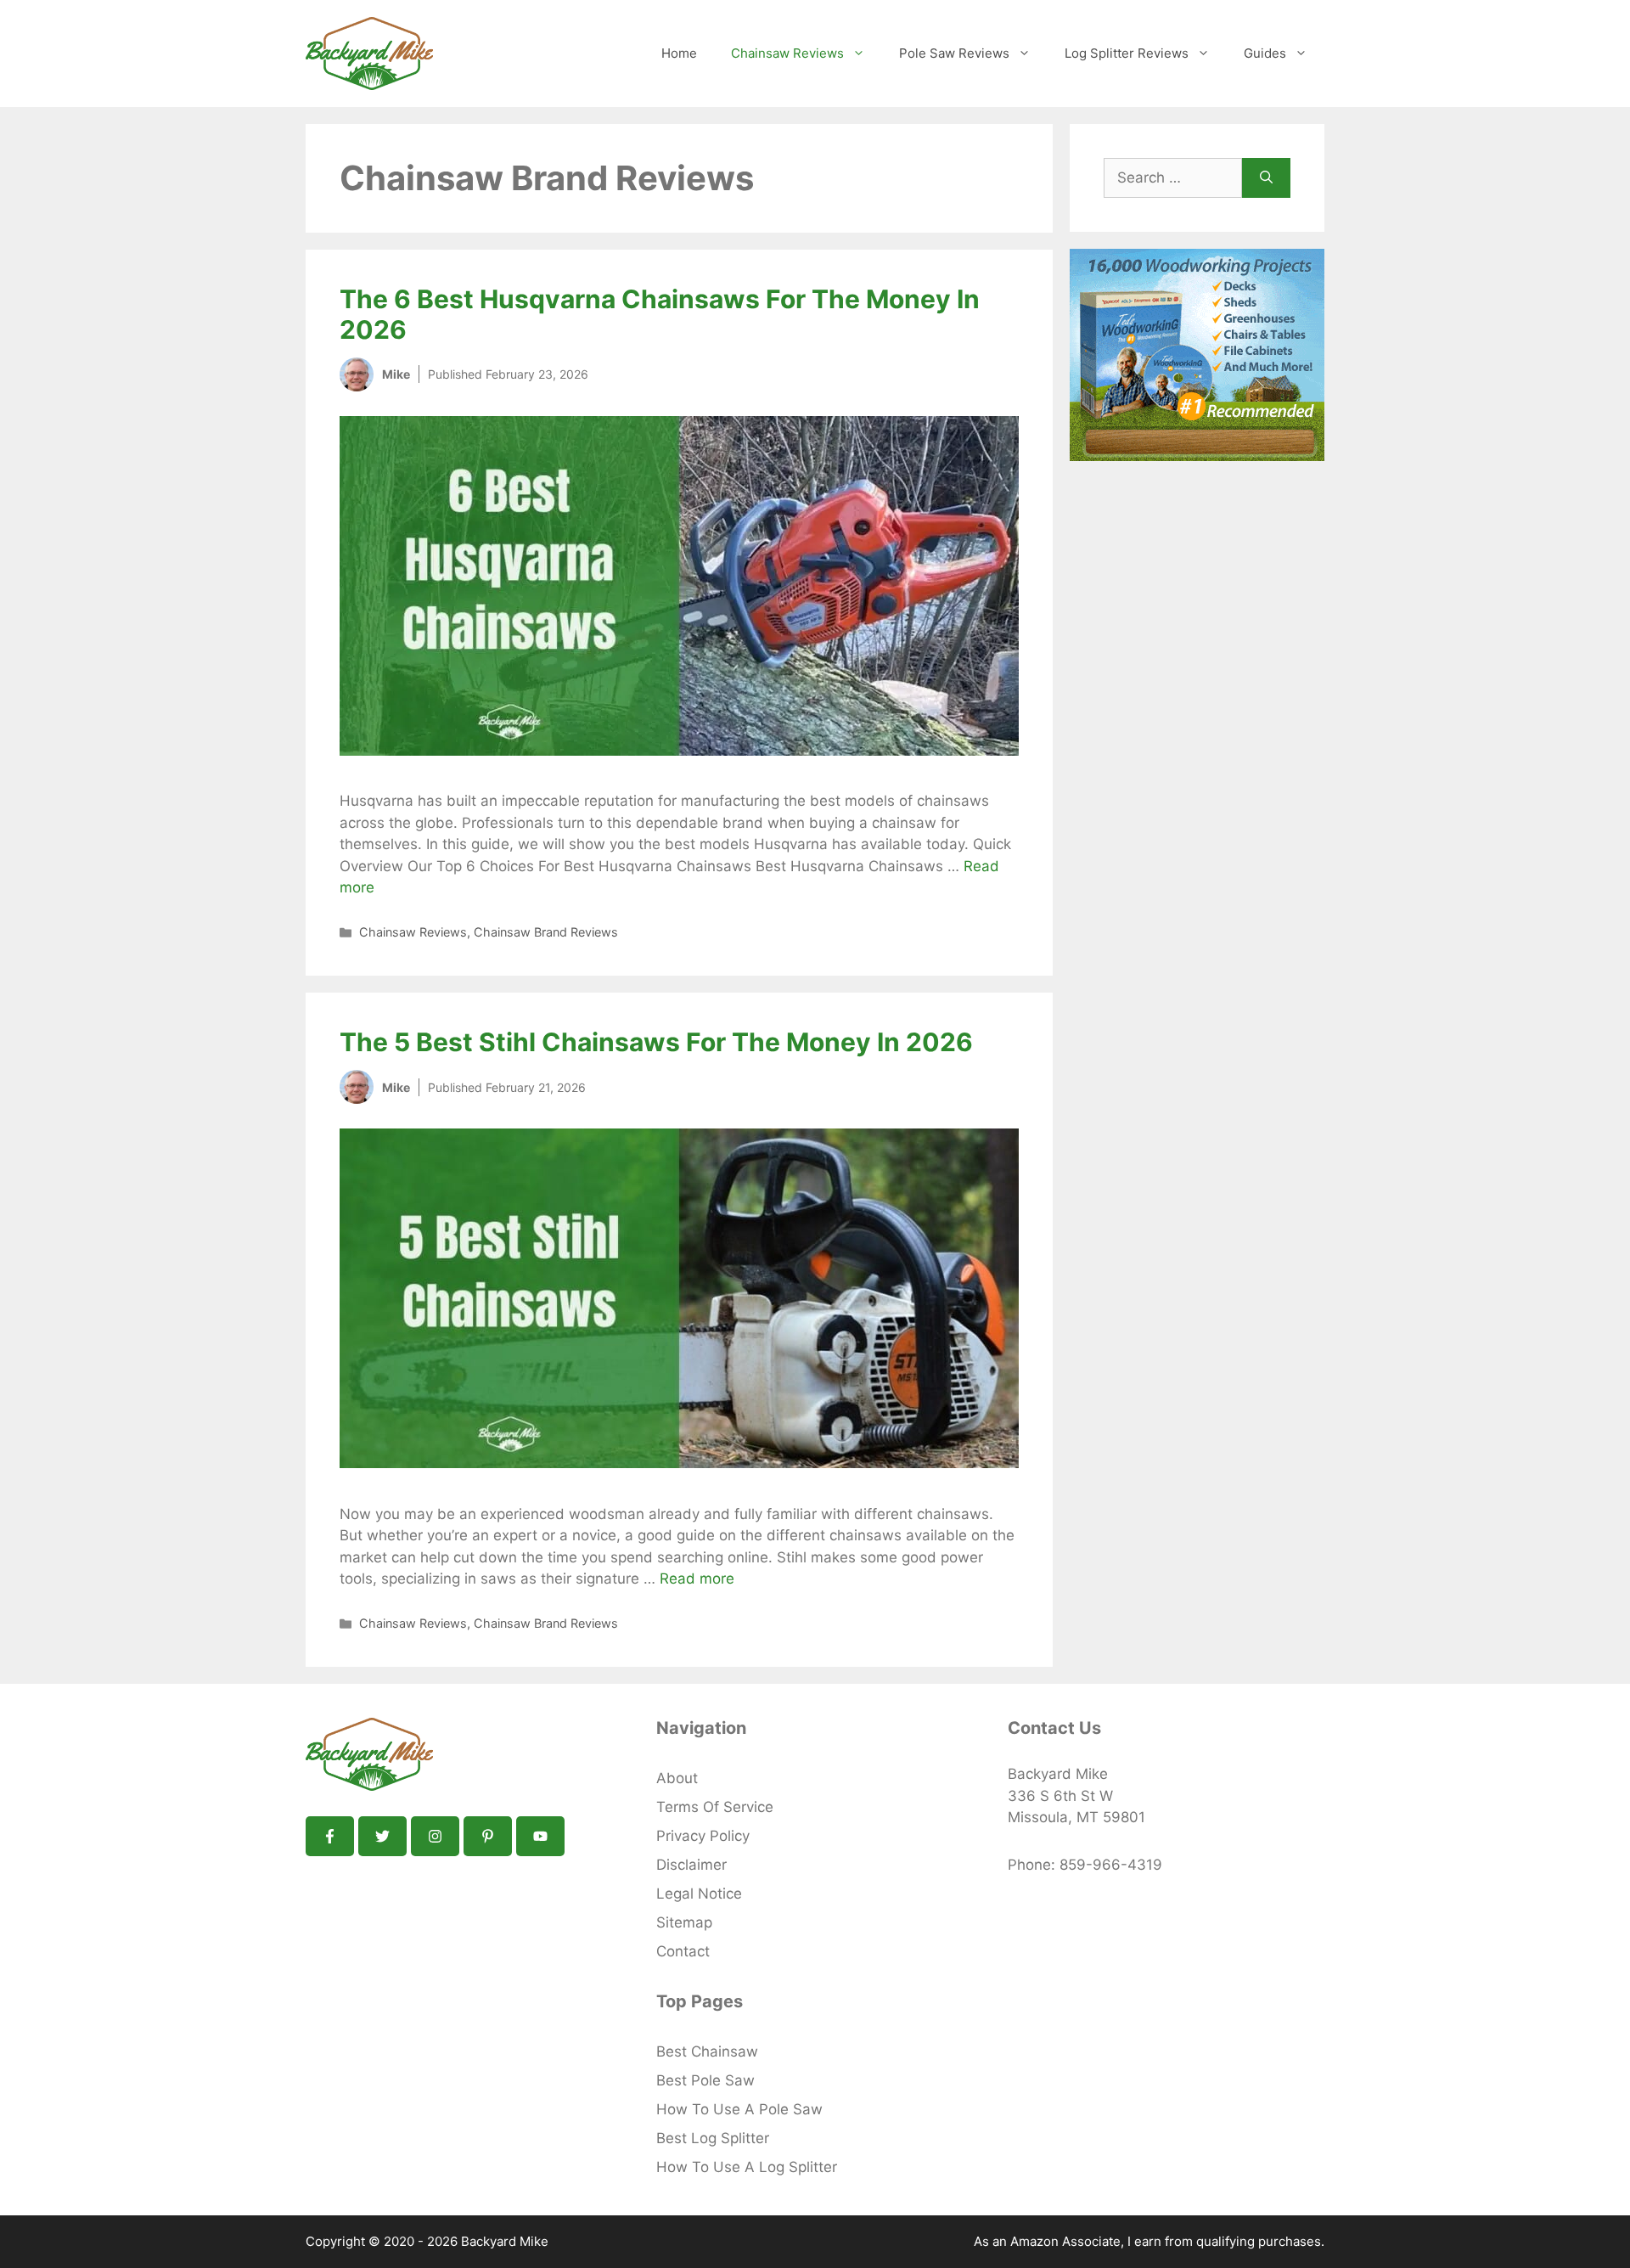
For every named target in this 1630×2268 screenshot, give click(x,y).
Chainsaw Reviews (787, 53)
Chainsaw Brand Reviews (546, 932)
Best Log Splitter (713, 2138)
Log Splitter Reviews (1127, 53)
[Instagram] (435, 1836)
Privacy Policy (703, 1836)
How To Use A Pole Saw (739, 2109)
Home (679, 53)
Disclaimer (691, 1865)
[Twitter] (382, 1836)
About (677, 1778)
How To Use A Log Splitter (747, 2167)
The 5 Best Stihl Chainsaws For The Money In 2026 (656, 1042)
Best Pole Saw (705, 2080)
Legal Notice (699, 1894)
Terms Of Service (715, 1807)
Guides (1265, 53)
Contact (683, 1951)
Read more (697, 1579)
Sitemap (684, 1922)
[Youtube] (540, 1836)
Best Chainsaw (707, 2051)
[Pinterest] (488, 1836)
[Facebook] (330, 1836)
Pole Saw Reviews (954, 53)
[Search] (1266, 178)
